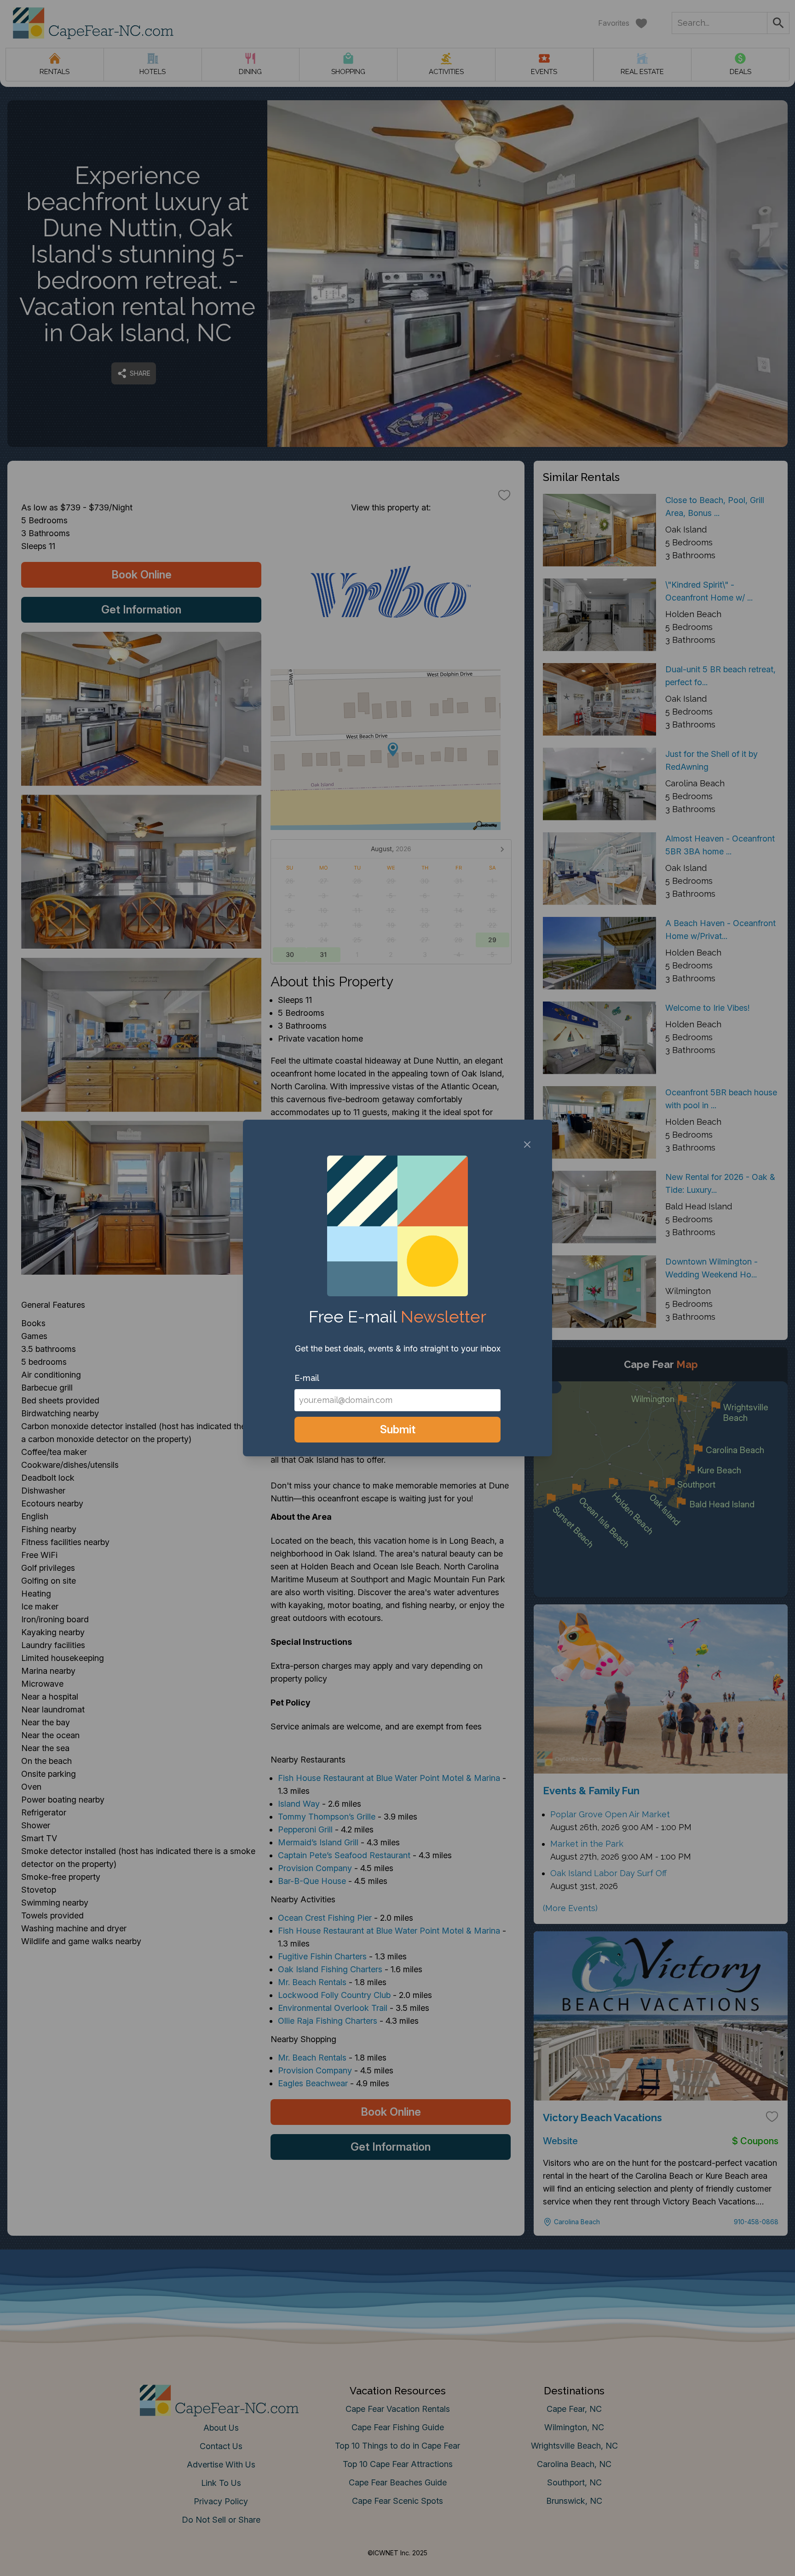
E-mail (307, 1378)
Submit (398, 1429)
